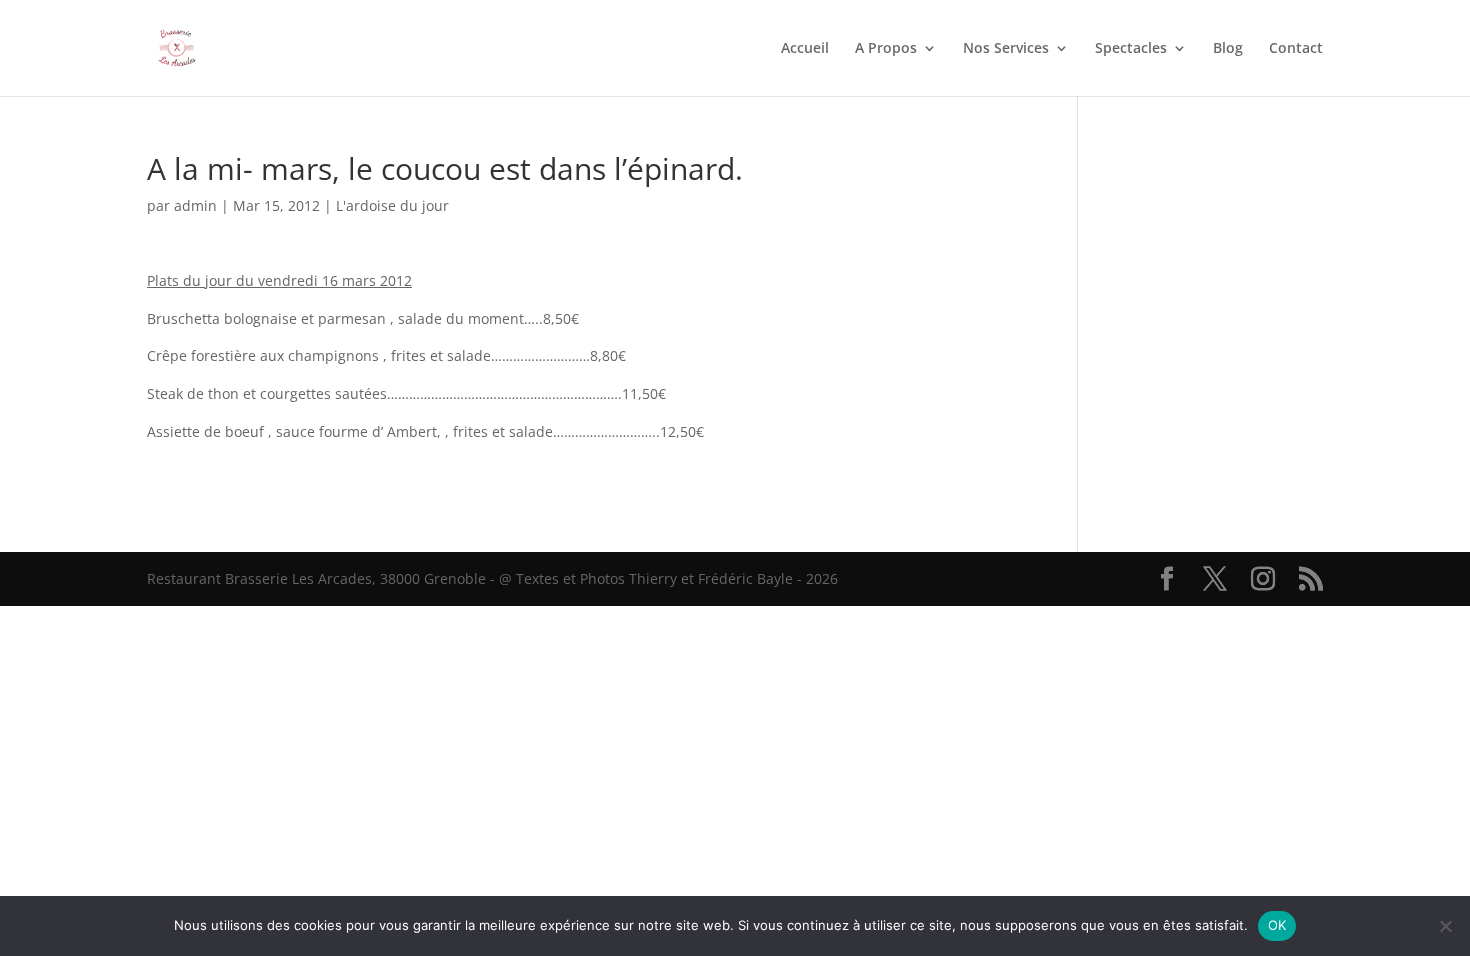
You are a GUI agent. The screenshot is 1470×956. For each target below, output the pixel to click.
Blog (1228, 49)
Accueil (805, 49)
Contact (1296, 49)
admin (195, 205)
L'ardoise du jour (392, 205)
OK (1277, 925)
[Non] (1445, 926)
